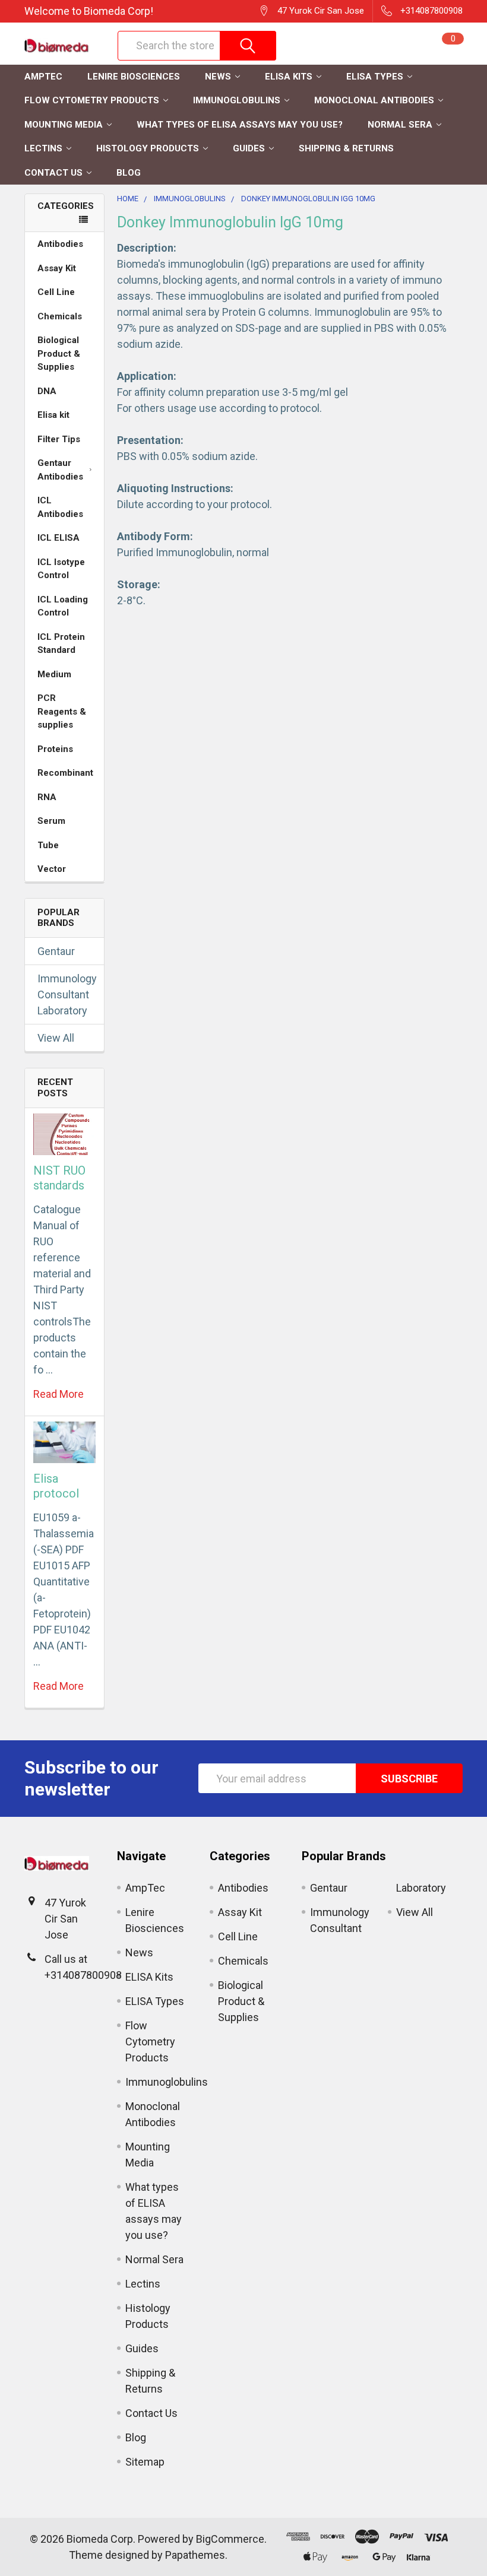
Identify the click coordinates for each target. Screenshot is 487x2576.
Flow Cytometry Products (92, 100)
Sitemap (145, 2462)
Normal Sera (400, 125)
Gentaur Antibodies (60, 470)
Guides (249, 148)
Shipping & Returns (346, 148)
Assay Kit (57, 268)
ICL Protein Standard (61, 644)
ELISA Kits (289, 77)
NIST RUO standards (59, 1178)
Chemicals (60, 316)
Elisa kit (53, 415)
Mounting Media (64, 125)
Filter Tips (59, 439)
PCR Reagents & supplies (62, 711)
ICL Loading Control (63, 606)
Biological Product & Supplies (59, 353)
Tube (48, 845)
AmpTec (43, 77)
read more (58, 1394)
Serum (51, 821)
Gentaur (56, 951)
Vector (52, 869)
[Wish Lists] (396, 46)
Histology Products (148, 148)
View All (56, 1038)
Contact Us (53, 173)
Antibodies (60, 244)
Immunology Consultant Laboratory (64, 994)
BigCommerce (230, 2539)
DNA (47, 391)
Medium (54, 674)
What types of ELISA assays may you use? (240, 125)
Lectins (43, 148)
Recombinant (65, 773)
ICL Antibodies (60, 507)
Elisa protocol (56, 1486)
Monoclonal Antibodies (374, 100)
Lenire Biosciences (134, 77)
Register (341, 52)
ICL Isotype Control (61, 569)
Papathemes (195, 2555)
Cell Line (56, 292)
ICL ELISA (58, 538)
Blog (129, 173)
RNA (47, 797)
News (218, 77)
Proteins (55, 749)
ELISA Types (375, 77)
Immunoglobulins (237, 100)
